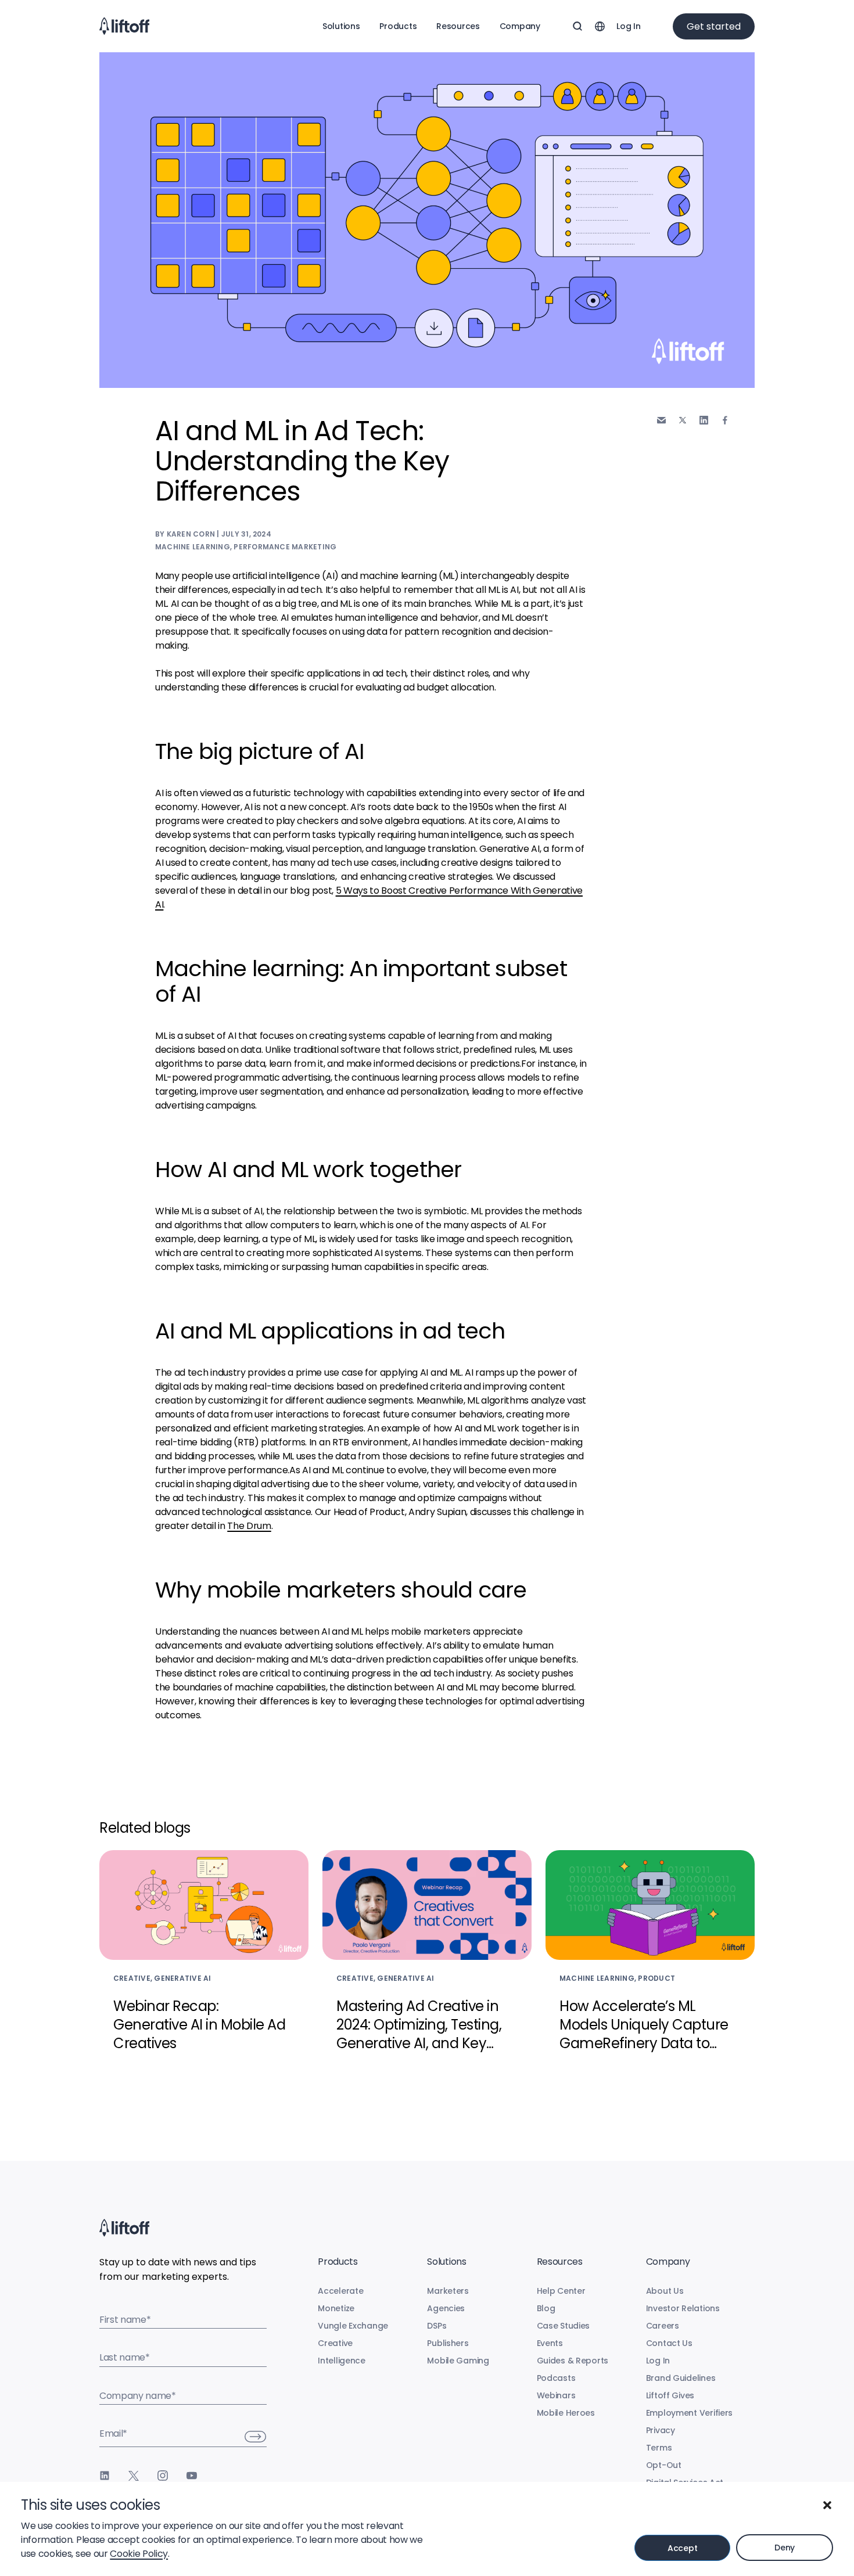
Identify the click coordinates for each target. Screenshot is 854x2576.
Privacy (661, 2430)
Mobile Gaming (458, 2361)
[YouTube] (192, 2476)
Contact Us (669, 2343)
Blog (546, 2308)
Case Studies (564, 2326)
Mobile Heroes (566, 2413)
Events (550, 2343)
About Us (665, 2291)
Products (398, 26)
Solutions (341, 26)
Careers (663, 2326)
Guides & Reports (573, 2361)
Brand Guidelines (681, 2378)
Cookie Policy (139, 2554)
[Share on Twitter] (683, 420)
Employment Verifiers (689, 2413)
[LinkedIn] (105, 2476)
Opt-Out (664, 2465)
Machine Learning (193, 547)
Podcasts (556, 2378)
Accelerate (340, 2291)
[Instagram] (163, 2476)
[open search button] (577, 26)
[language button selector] (600, 26)
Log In (628, 26)
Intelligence (342, 2361)
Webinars (556, 2395)
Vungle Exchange (353, 2326)
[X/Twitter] (134, 2476)
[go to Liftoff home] (124, 26)
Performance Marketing (285, 547)
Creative (335, 2343)
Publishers (448, 2343)
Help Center (561, 2291)
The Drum (249, 1526)
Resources (458, 26)
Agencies (446, 2308)
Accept (682, 2548)
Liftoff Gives (670, 2395)
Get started (714, 26)
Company (520, 26)
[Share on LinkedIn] (704, 420)
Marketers (448, 2291)
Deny (785, 2548)
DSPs (437, 2326)
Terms (659, 2448)
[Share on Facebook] (725, 420)
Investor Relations (683, 2308)
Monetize (336, 2308)
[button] (827, 2505)
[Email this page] (661, 420)
